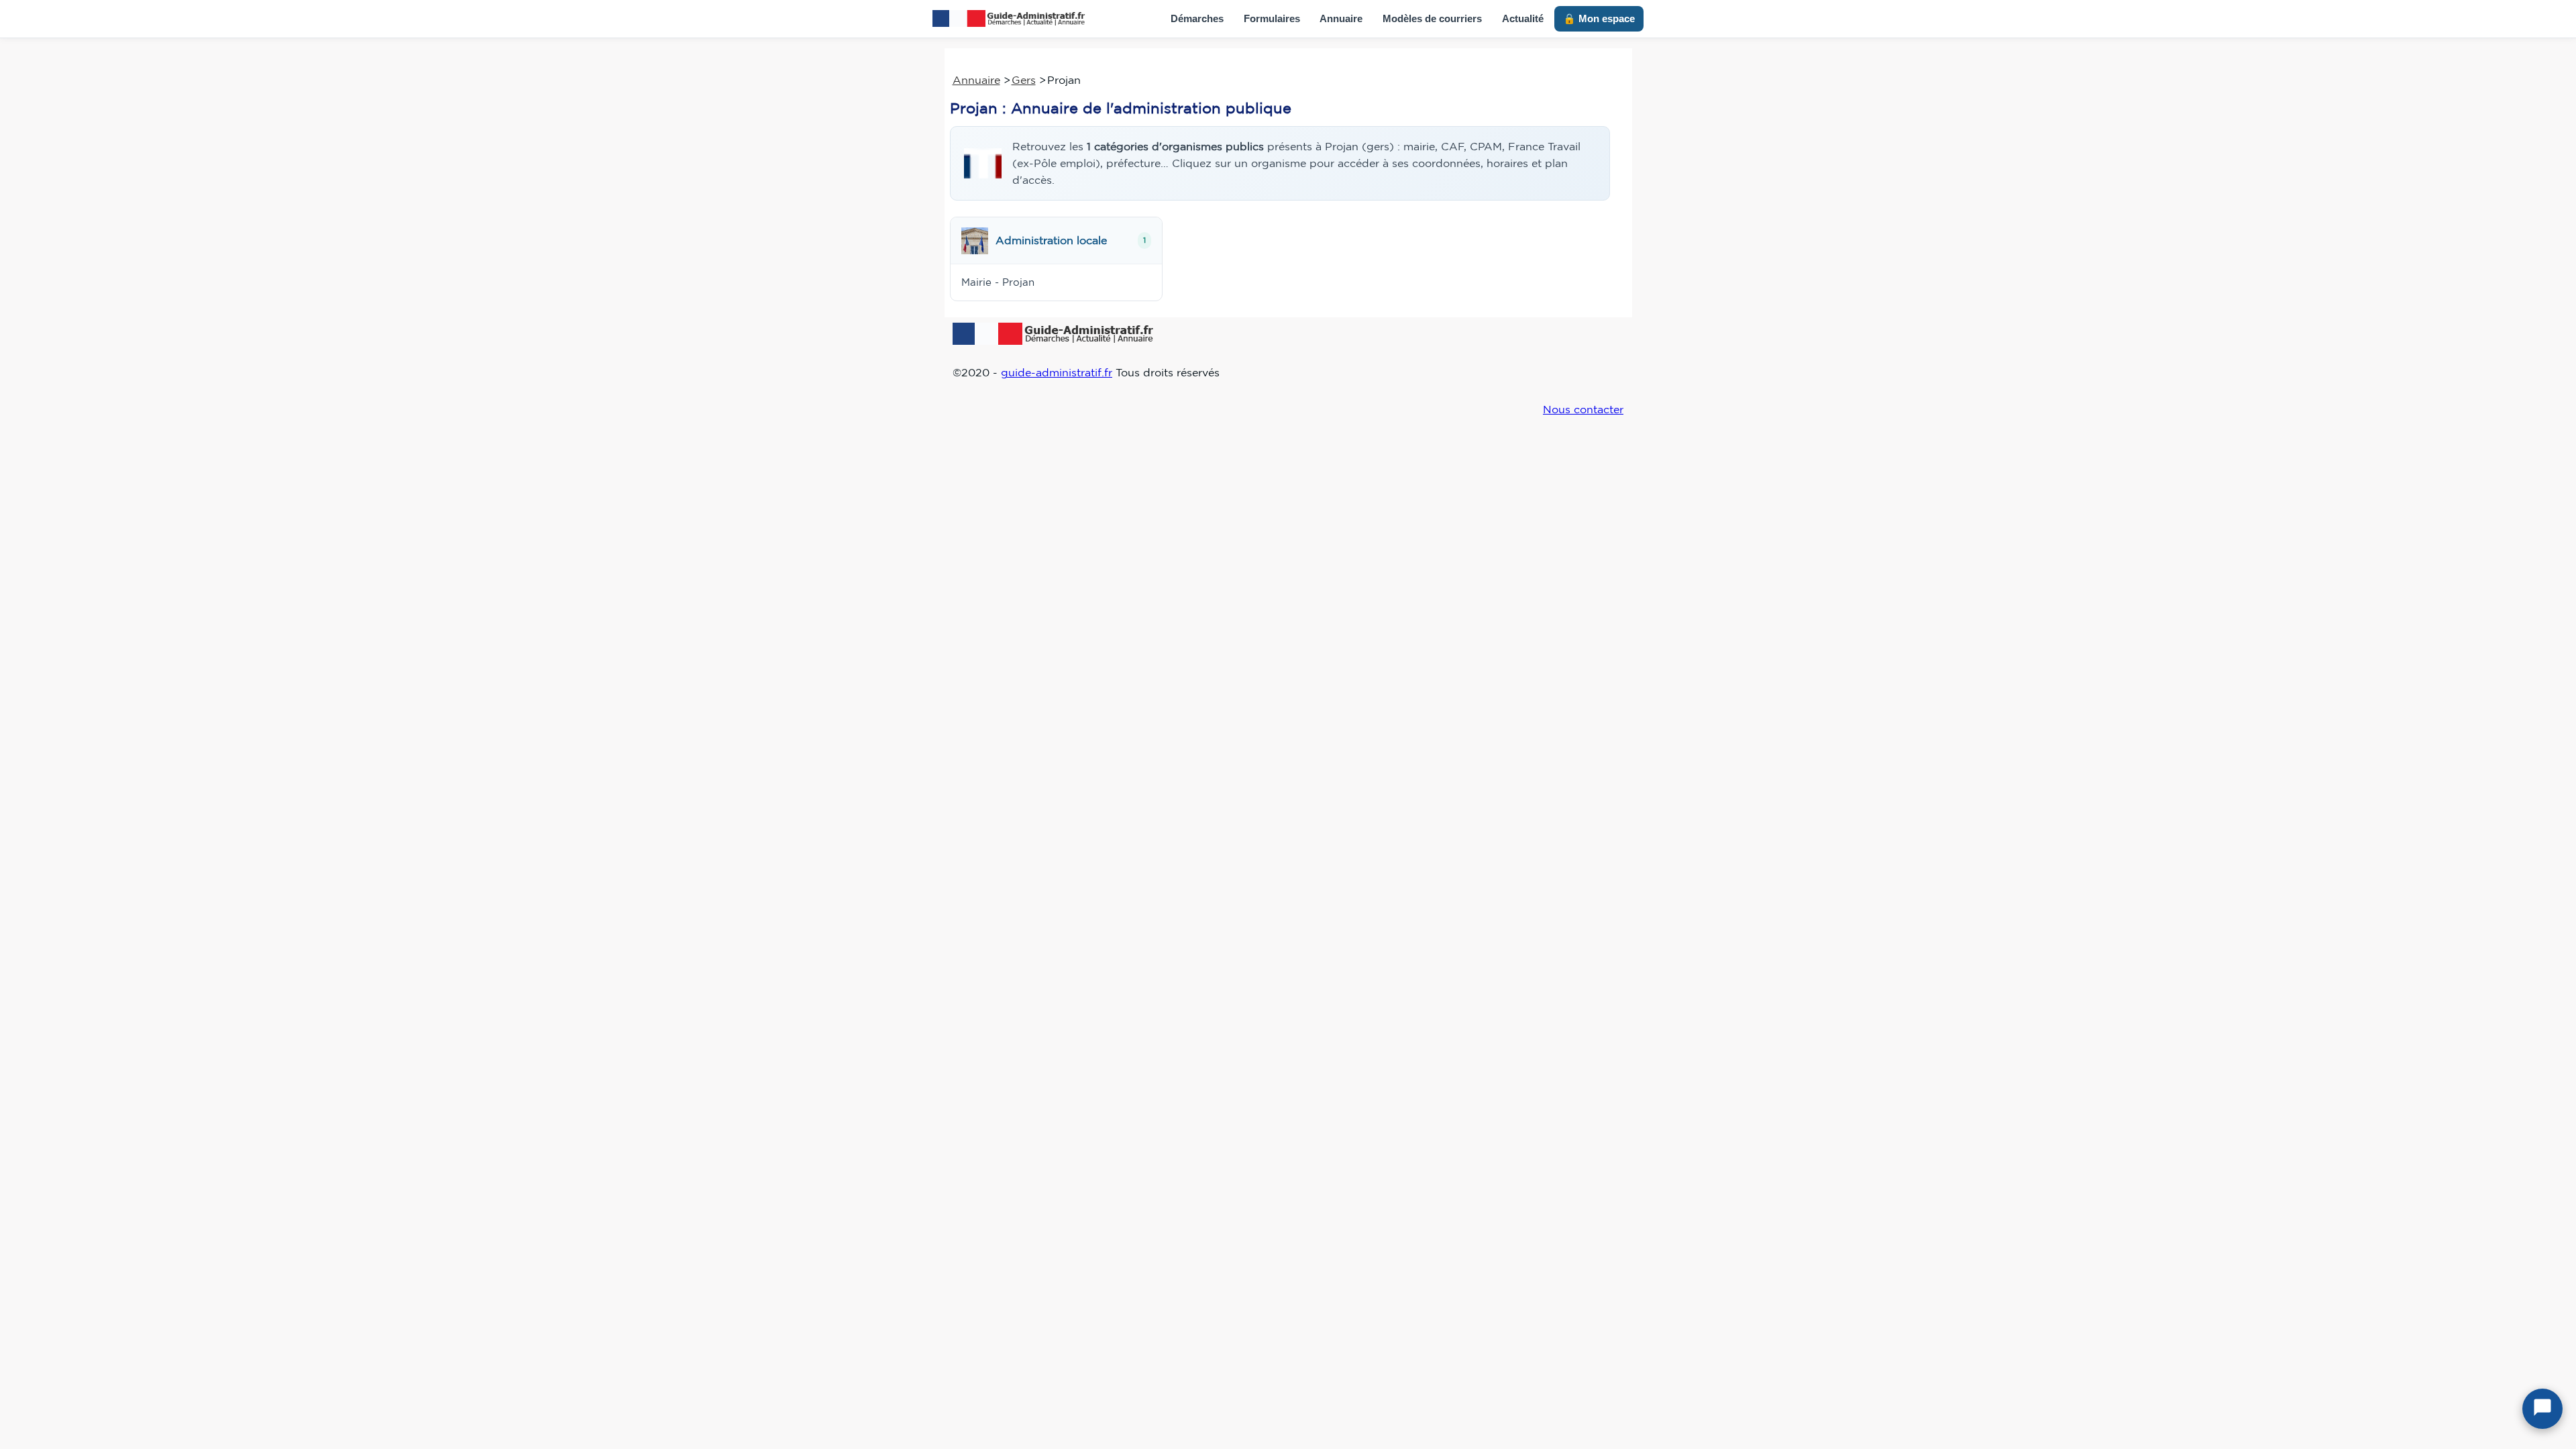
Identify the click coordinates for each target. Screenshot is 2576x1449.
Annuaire (1341, 18)
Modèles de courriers (1432, 18)
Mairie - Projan (998, 282)
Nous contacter (1583, 409)
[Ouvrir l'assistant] (2542, 1409)
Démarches (1197, 18)
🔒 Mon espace (1599, 18)
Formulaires (1272, 18)
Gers (1024, 80)
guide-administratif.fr (1057, 372)
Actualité (1523, 18)
